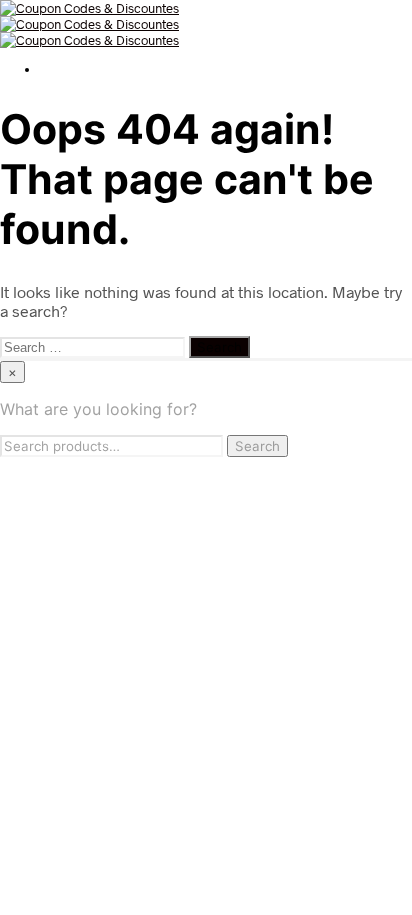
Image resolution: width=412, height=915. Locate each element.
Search (257, 446)
